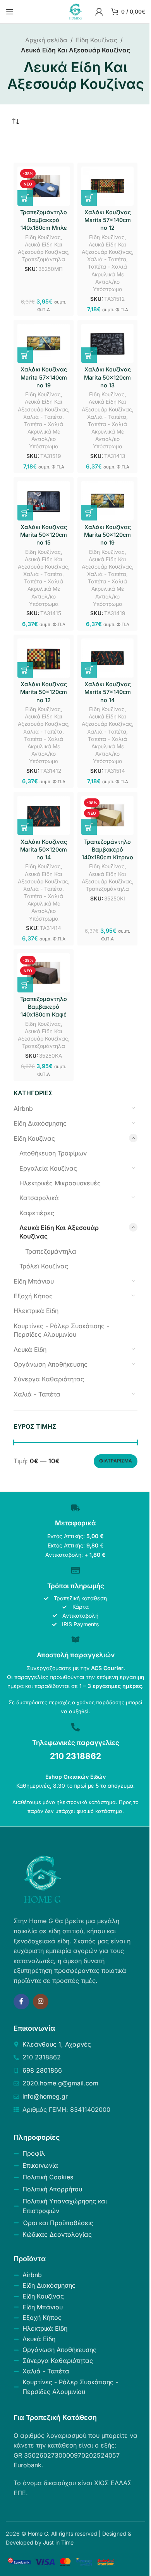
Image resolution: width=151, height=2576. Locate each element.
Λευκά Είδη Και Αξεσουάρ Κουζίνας (59, 1232)
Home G (38, 2534)
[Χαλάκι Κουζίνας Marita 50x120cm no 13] (107, 343)
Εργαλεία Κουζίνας (48, 1168)
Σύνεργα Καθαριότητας (49, 1379)
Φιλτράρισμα (116, 1461)
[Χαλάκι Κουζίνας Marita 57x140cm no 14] (107, 658)
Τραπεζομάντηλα (51, 1251)
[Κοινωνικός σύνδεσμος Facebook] (21, 2002)
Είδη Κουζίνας (97, 40)
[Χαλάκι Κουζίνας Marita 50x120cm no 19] (107, 500)
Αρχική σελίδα (46, 40)
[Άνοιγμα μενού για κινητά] (10, 12)
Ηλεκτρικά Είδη (36, 1311)
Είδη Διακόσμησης (40, 1123)
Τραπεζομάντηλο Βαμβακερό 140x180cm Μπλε (44, 220)
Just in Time (58, 2542)
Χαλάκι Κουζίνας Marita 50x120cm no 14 (44, 849)
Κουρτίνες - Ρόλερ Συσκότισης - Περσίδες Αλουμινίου (61, 1330)
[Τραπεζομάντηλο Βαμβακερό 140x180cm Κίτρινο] (107, 815)
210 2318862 (75, 1756)
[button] (25, 198)
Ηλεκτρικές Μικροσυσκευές (60, 1183)
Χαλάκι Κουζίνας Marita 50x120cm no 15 (44, 535)
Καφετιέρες (37, 1213)
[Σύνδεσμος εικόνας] (43, 1879)
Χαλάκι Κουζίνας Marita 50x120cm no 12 (44, 692)
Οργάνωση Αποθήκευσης (51, 1364)
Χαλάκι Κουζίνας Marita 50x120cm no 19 (107, 535)
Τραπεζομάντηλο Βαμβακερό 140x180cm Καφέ (44, 1007)
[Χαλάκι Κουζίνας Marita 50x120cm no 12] (44, 658)
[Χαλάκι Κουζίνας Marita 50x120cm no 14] (44, 815)
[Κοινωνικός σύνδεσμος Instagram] (41, 2002)
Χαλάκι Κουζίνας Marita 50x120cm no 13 (107, 377)
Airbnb (23, 1108)
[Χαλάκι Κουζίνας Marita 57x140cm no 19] (44, 343)
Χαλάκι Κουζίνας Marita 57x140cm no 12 (108, 220)
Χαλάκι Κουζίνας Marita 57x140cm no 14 (108, 692)
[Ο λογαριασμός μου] (99, 12)
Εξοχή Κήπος (33, 1296)
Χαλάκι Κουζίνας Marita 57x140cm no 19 (44, 377)
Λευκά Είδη (30, 1350)
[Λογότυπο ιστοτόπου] (75, 11)
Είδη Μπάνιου (34, 1281)
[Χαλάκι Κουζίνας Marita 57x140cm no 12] (107, 186)
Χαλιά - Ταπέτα (37, 1394)
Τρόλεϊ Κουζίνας (44, 1266)
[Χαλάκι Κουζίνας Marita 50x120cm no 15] (44, 500)
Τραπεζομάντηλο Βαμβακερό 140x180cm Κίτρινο (107, 849)
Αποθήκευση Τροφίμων (53, 1153)
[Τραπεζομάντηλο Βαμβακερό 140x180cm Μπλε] (44, 186)
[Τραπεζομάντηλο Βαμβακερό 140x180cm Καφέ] (44, 973)
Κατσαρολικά (39, 1198)
